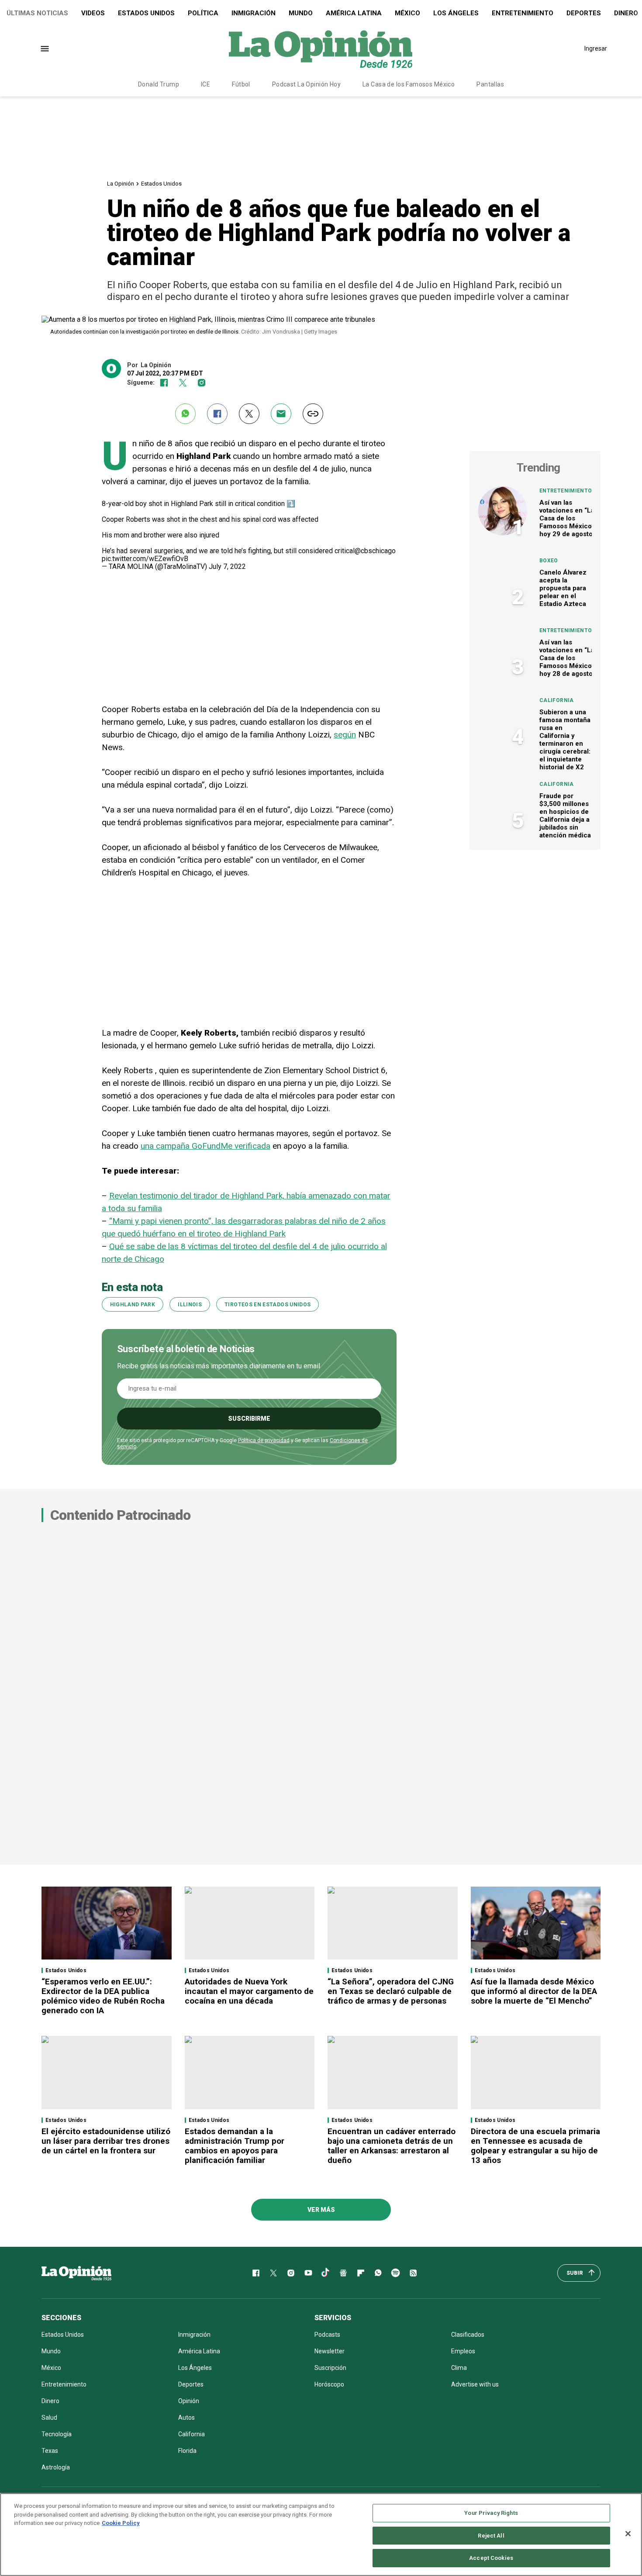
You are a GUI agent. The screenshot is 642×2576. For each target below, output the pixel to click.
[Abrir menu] (45, 49)
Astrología (56, 2467)
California (557, 700)
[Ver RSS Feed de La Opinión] (413, 2273)
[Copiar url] (313, 414)
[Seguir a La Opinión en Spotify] (396, 2273)
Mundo (301, 13)
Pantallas (490, 84)
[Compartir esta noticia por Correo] (281, 414)
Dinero (50, 2401)
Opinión (189, 2401)
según (345, 735)
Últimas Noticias (37, 13)
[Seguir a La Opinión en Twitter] (183, 383)
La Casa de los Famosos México (409, 84)
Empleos (463, 2351)
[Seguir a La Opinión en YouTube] (308, 2273)
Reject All (491, 2536)
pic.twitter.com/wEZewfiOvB (145, 559)
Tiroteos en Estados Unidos (267, 1305)
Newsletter (330, 2351)
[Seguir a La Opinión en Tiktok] (326, 2273)
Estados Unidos (146, 13)
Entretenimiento (523, 13)
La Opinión (121, 184)
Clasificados (468, 2335)
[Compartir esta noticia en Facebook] (217, 414)
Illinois (190, 1305)
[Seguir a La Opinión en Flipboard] (361, 2273)
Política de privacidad (264, 1440)
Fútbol (241, 84)
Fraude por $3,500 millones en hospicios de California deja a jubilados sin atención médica (565, 816)
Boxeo (549, 561)
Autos (186, 2418)
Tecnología (57, 2434)
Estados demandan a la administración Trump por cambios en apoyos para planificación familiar (235, 2146)
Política (203, 13)
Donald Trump (159, 84)
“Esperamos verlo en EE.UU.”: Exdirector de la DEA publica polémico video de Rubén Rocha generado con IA (103, 1996)
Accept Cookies (491, 2558)
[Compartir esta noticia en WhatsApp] (185, 414)
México (407, 13)
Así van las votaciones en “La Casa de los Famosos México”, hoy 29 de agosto (568, 518)
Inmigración (254, 13)
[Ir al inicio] (76, 2273)
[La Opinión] (321, 48)
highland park (133, 1305)
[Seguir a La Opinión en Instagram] (202, 383)
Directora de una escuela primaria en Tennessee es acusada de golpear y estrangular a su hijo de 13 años (535, 2146)
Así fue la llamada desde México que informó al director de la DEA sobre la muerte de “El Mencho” (534, 1991)
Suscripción (330, 2368)
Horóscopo (329, 2384)
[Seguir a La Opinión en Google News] (343, 2273)
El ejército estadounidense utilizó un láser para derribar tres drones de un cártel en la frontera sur (106, 2141)
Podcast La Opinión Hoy (306, 84)
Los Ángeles (456, 13)
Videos (93, 13)
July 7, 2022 (227, 567)
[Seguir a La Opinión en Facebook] (164, 383)
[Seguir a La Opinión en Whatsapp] (378, 2273)
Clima (459, 2368)
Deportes (584, 13)
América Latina (354, 13)
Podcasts (327, 2335)
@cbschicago (375, 551)
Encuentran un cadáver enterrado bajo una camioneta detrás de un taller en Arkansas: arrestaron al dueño (392, 2146)
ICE (205, 84)
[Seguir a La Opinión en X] (273, 2273)
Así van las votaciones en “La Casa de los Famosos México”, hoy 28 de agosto (568, 658)
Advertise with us (475, 2384)
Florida (187, 2451)
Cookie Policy (121, 2523)
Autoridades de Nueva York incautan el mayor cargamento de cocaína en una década (249, 1991)
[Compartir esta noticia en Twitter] (249, 414)
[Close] (628, 2534)
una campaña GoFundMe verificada (205, 1146)
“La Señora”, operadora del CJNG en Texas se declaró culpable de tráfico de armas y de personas (391, 1991)
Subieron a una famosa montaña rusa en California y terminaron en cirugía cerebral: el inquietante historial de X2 (565, 740)
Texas (50, 2451)
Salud (49, 2418)
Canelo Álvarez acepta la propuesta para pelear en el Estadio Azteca (563, 588)
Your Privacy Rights (491, 2513)
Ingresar (596, 48)
